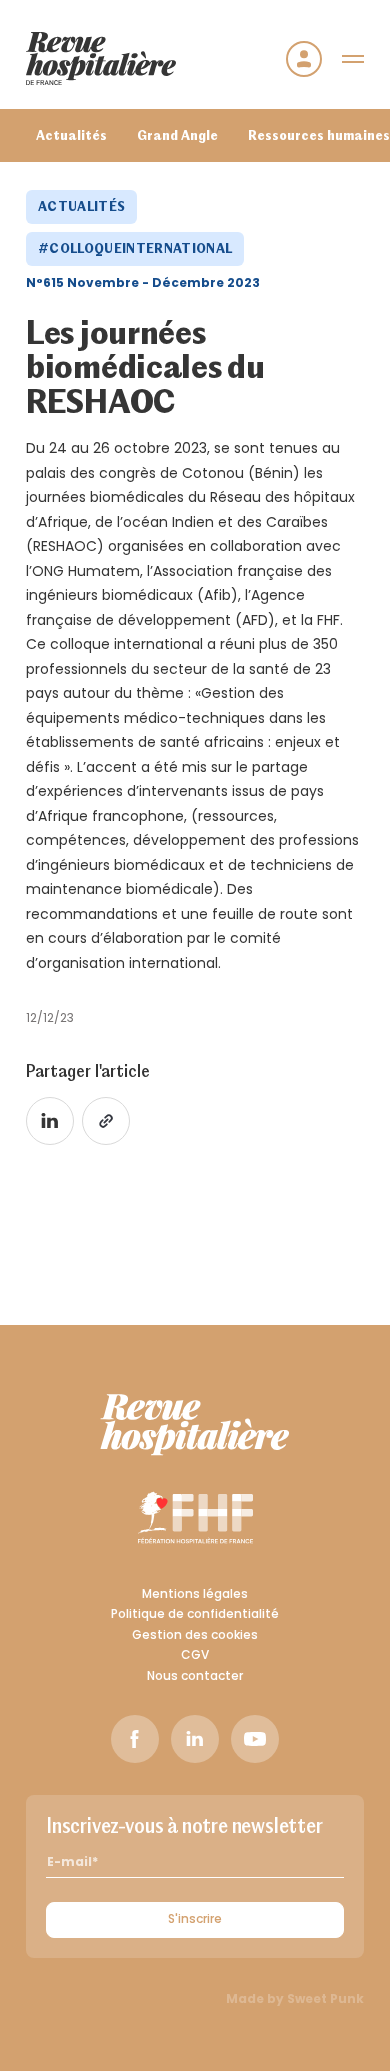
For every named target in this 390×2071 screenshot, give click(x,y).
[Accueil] (101, 58)
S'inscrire (195, 1920)
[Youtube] (255, 1739)
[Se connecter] (304, 59)
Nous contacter (195, 1677)
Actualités (71, 135)
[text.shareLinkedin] (50, 1121)
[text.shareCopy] (106, 1121)
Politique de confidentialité (195, 1615)
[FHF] (195, 1517)
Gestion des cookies (195, 1636)
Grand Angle (177, 135)
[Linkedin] (195, 1739)
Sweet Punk (325, 2000)
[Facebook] (135, 1739)
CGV (195, 1656)
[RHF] (195, 1425)
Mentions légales (195, 1595)
